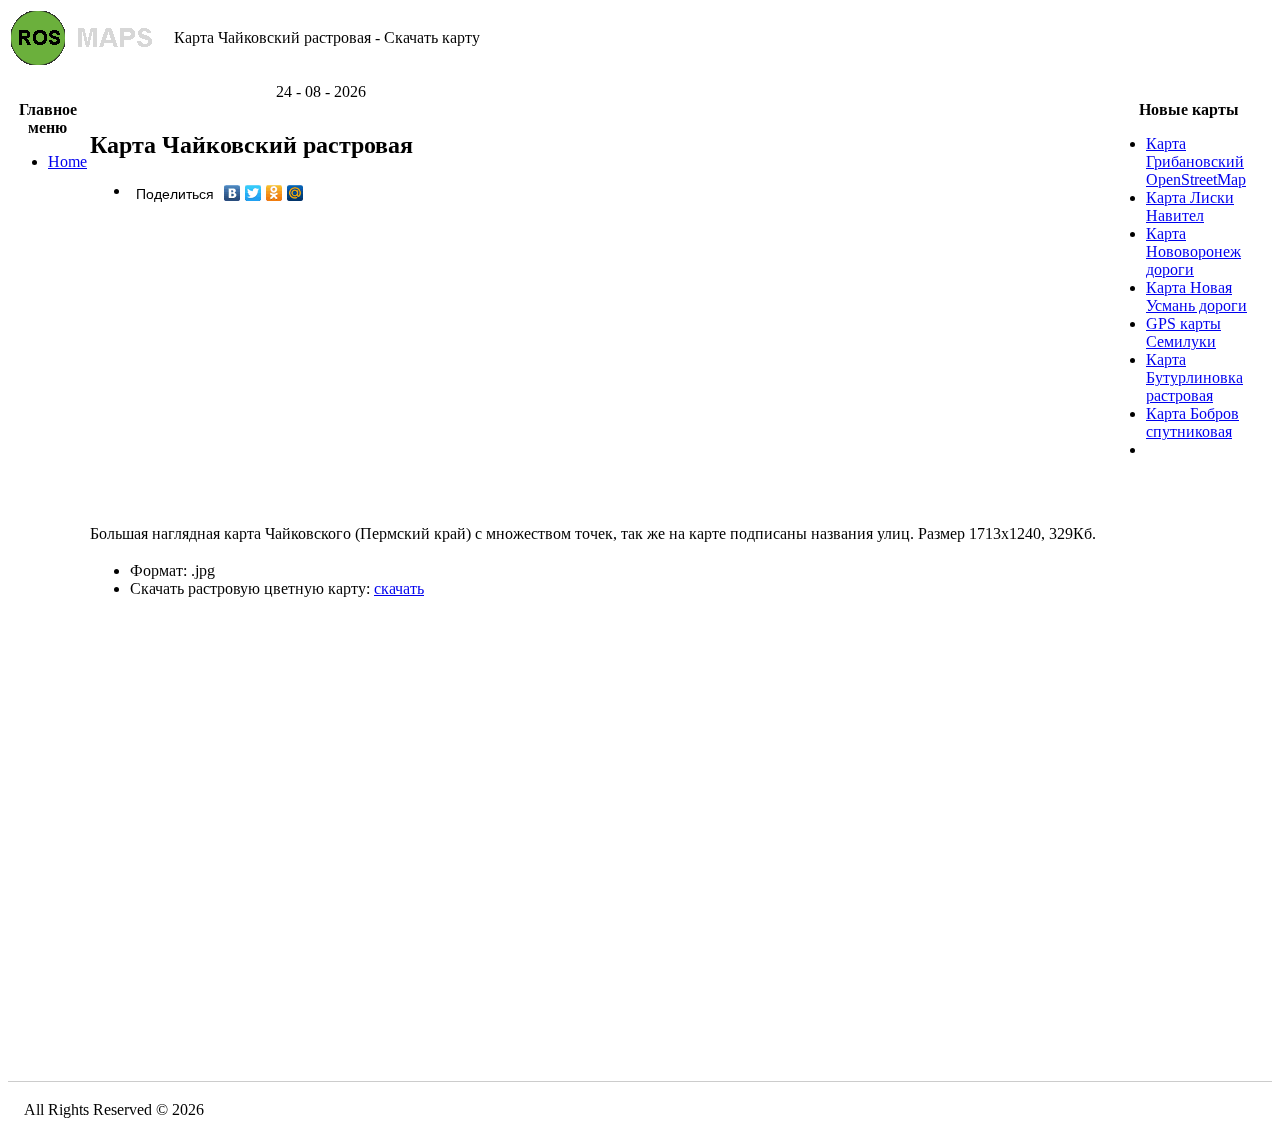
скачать (399, 588)
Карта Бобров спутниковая (1192, 422)
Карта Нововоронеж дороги (1193, 251)
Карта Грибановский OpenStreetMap (1196, 161)
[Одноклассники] (274, 193)
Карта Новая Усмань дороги (1196, 296)
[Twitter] (253, 193)
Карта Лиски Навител (1190, 206)
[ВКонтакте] (232, 193)
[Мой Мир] (295, 193)
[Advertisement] (640, 75)
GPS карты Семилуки (1183, 332)
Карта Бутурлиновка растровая (1194, 377)
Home (67, 161)
